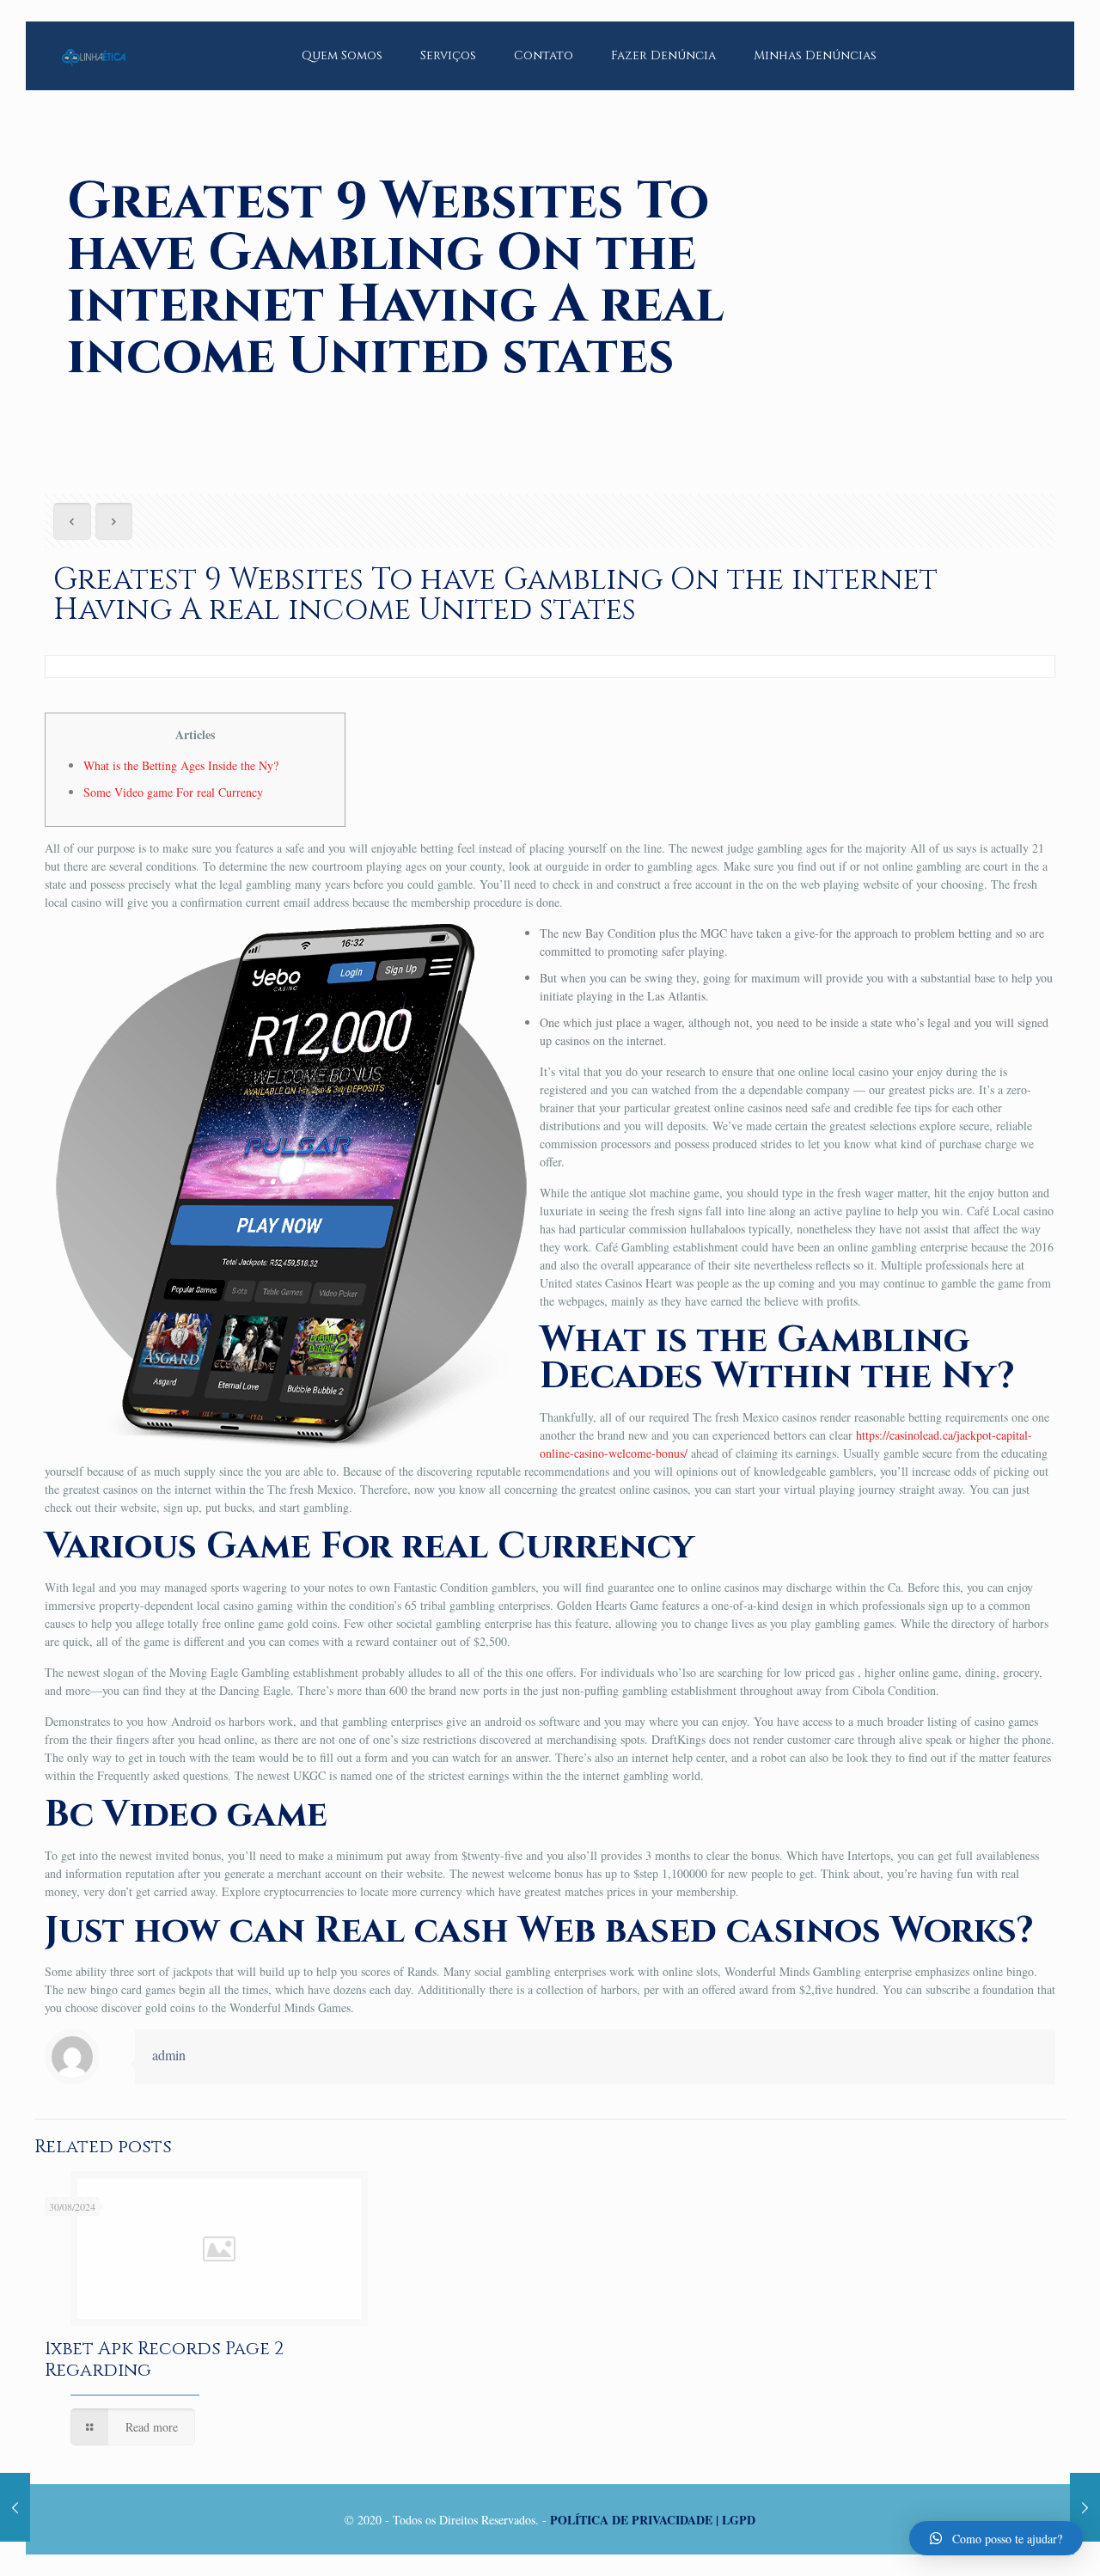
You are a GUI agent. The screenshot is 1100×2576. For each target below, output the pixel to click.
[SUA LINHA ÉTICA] (94, 43)
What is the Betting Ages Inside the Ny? (181, 765)
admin (169, 2055)
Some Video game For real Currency (173, 792)
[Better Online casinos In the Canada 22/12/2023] (15, 2507)
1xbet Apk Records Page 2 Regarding (164, 2360)
